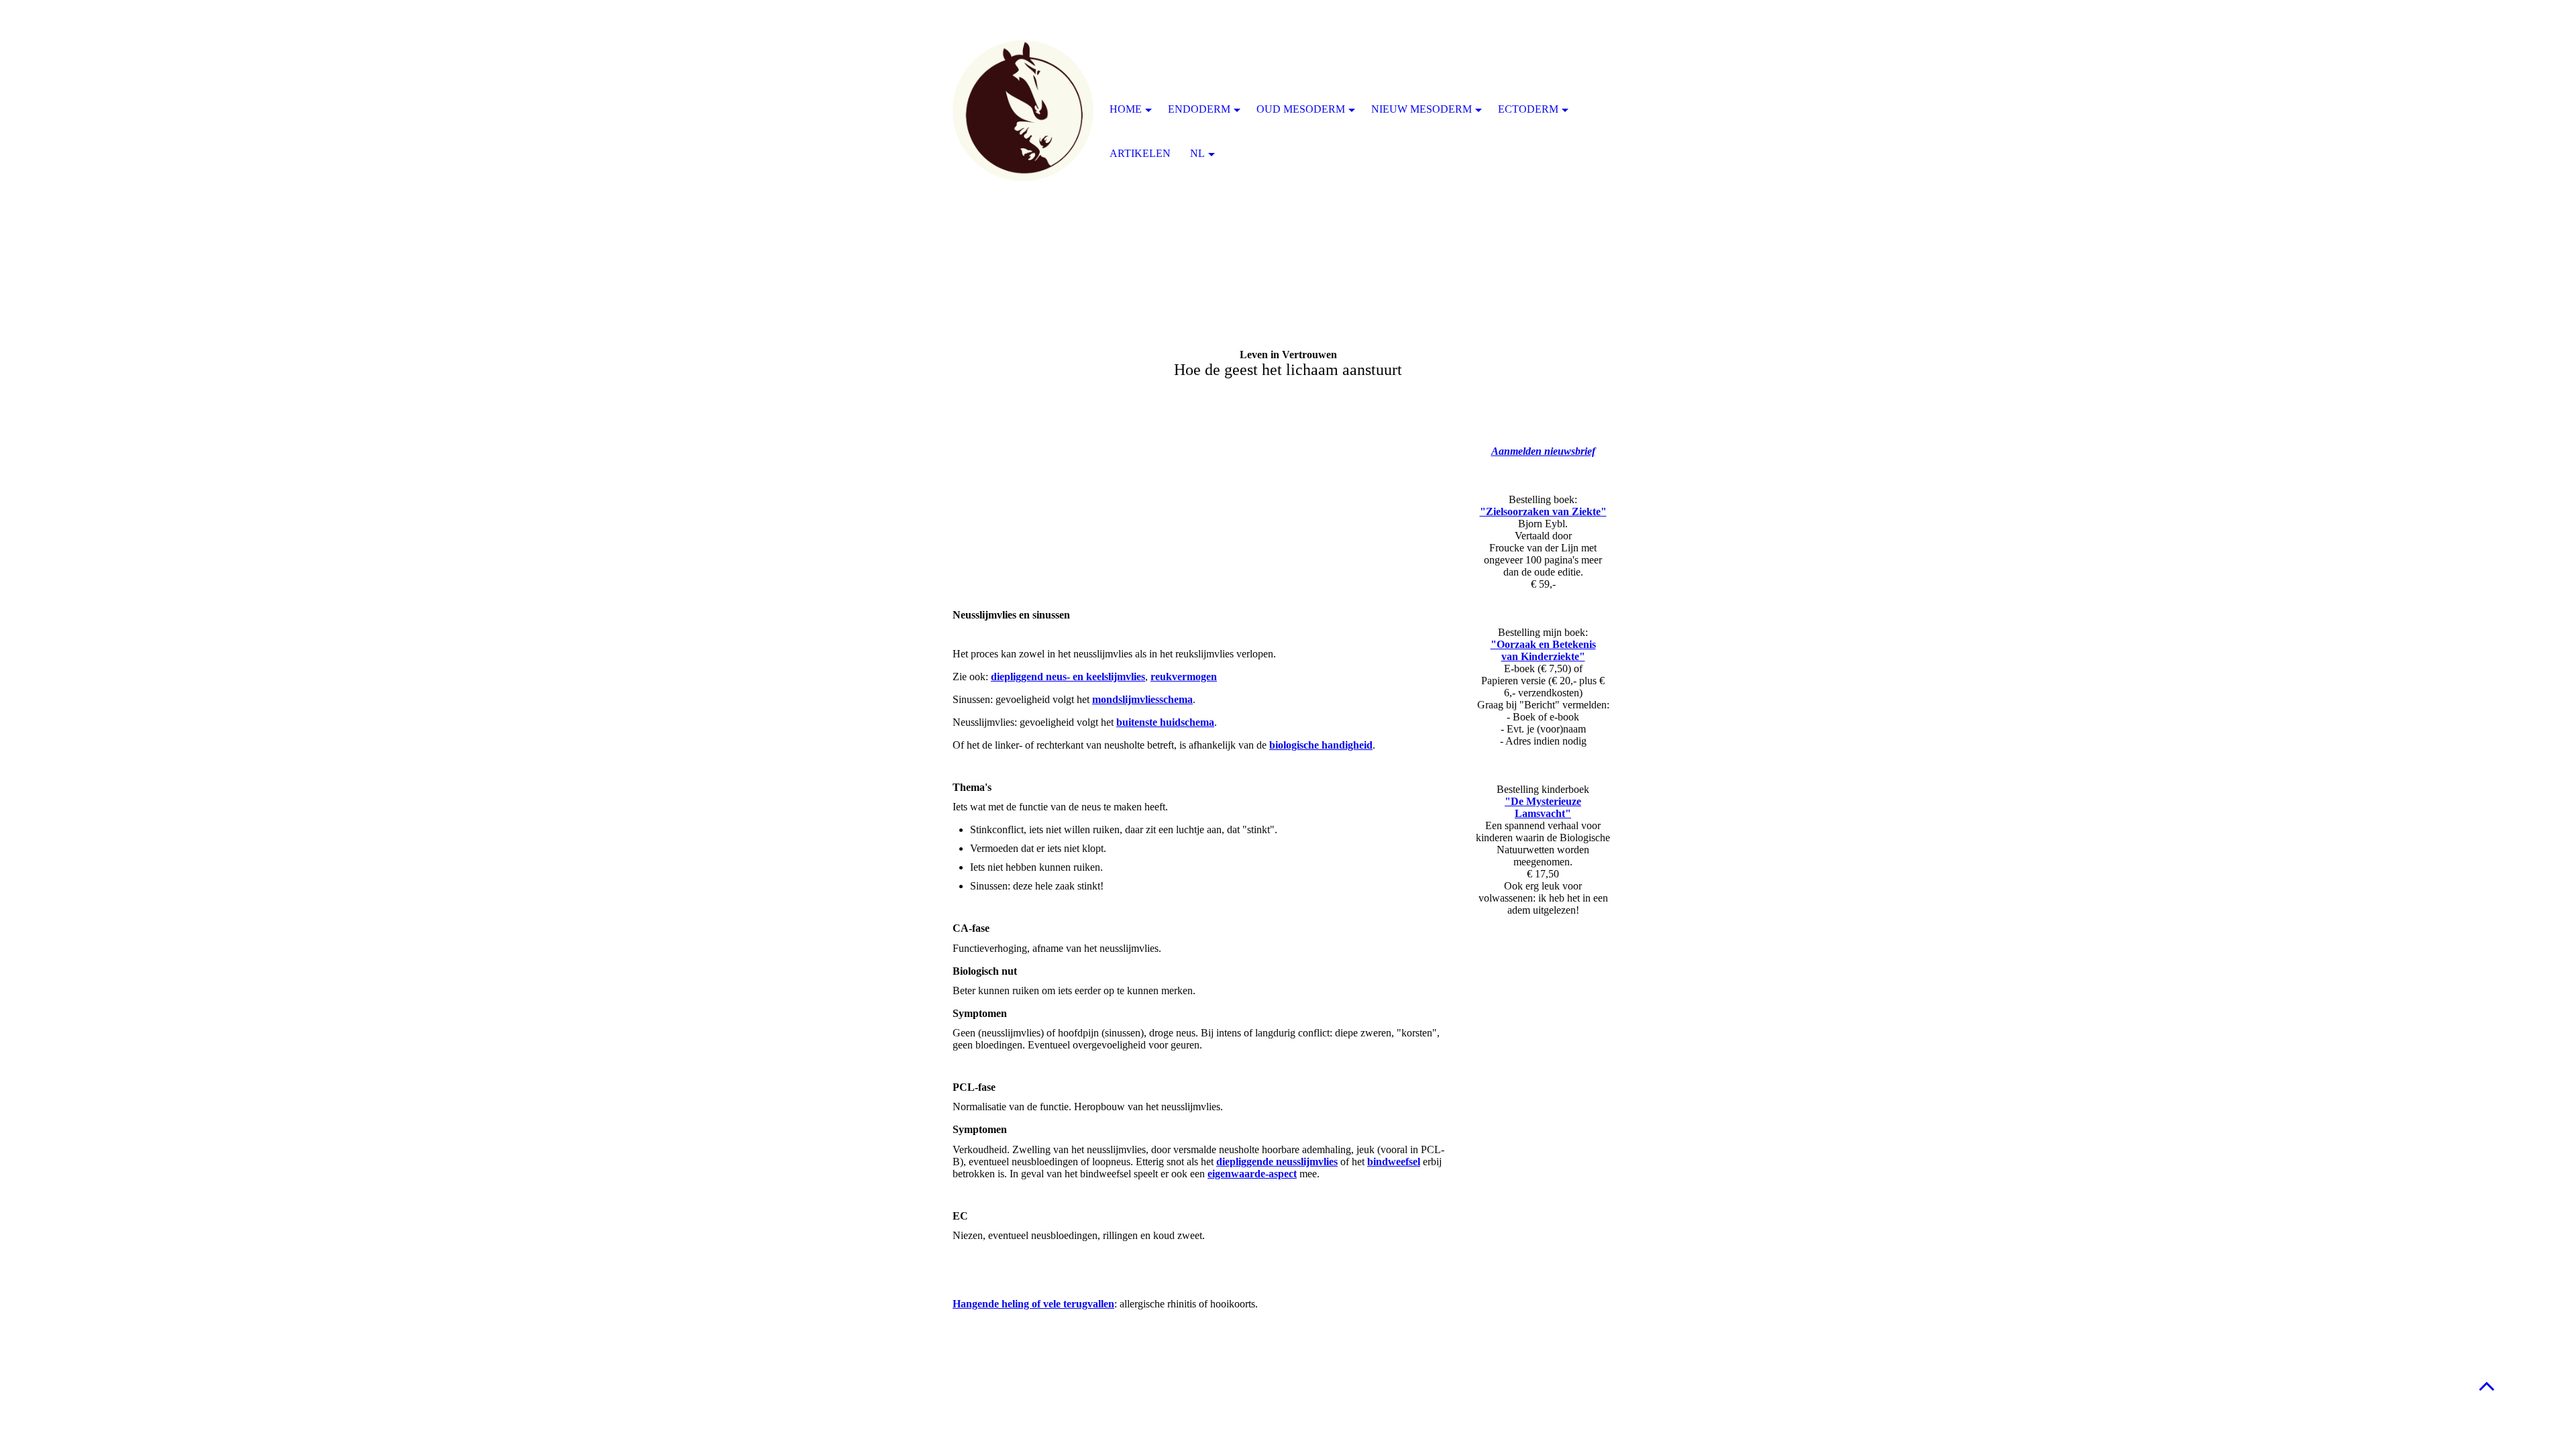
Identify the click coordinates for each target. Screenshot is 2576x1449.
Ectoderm (1528, 109)
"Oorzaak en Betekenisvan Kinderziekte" (1543, 650)
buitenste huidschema (1165, 722)
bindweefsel (1394, 1162)
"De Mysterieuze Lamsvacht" (1543, 807)
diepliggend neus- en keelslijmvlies (1068, 677)
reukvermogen (1184, 677)
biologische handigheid (1321, 745)
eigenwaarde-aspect (1252, 1174)
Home (1126, 109)
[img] (1023, 111)
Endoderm (1199, 109)
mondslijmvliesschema (1142, 699)
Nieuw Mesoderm (1421, 109)
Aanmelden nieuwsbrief (1543, 451)
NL (1197, 153)
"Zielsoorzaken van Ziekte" (1543, 512)
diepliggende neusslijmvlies (1277, 1162)
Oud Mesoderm (1301, 109)
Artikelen (1140, 153)
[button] (2487, 1386)
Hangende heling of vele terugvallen (1033, 1304)
